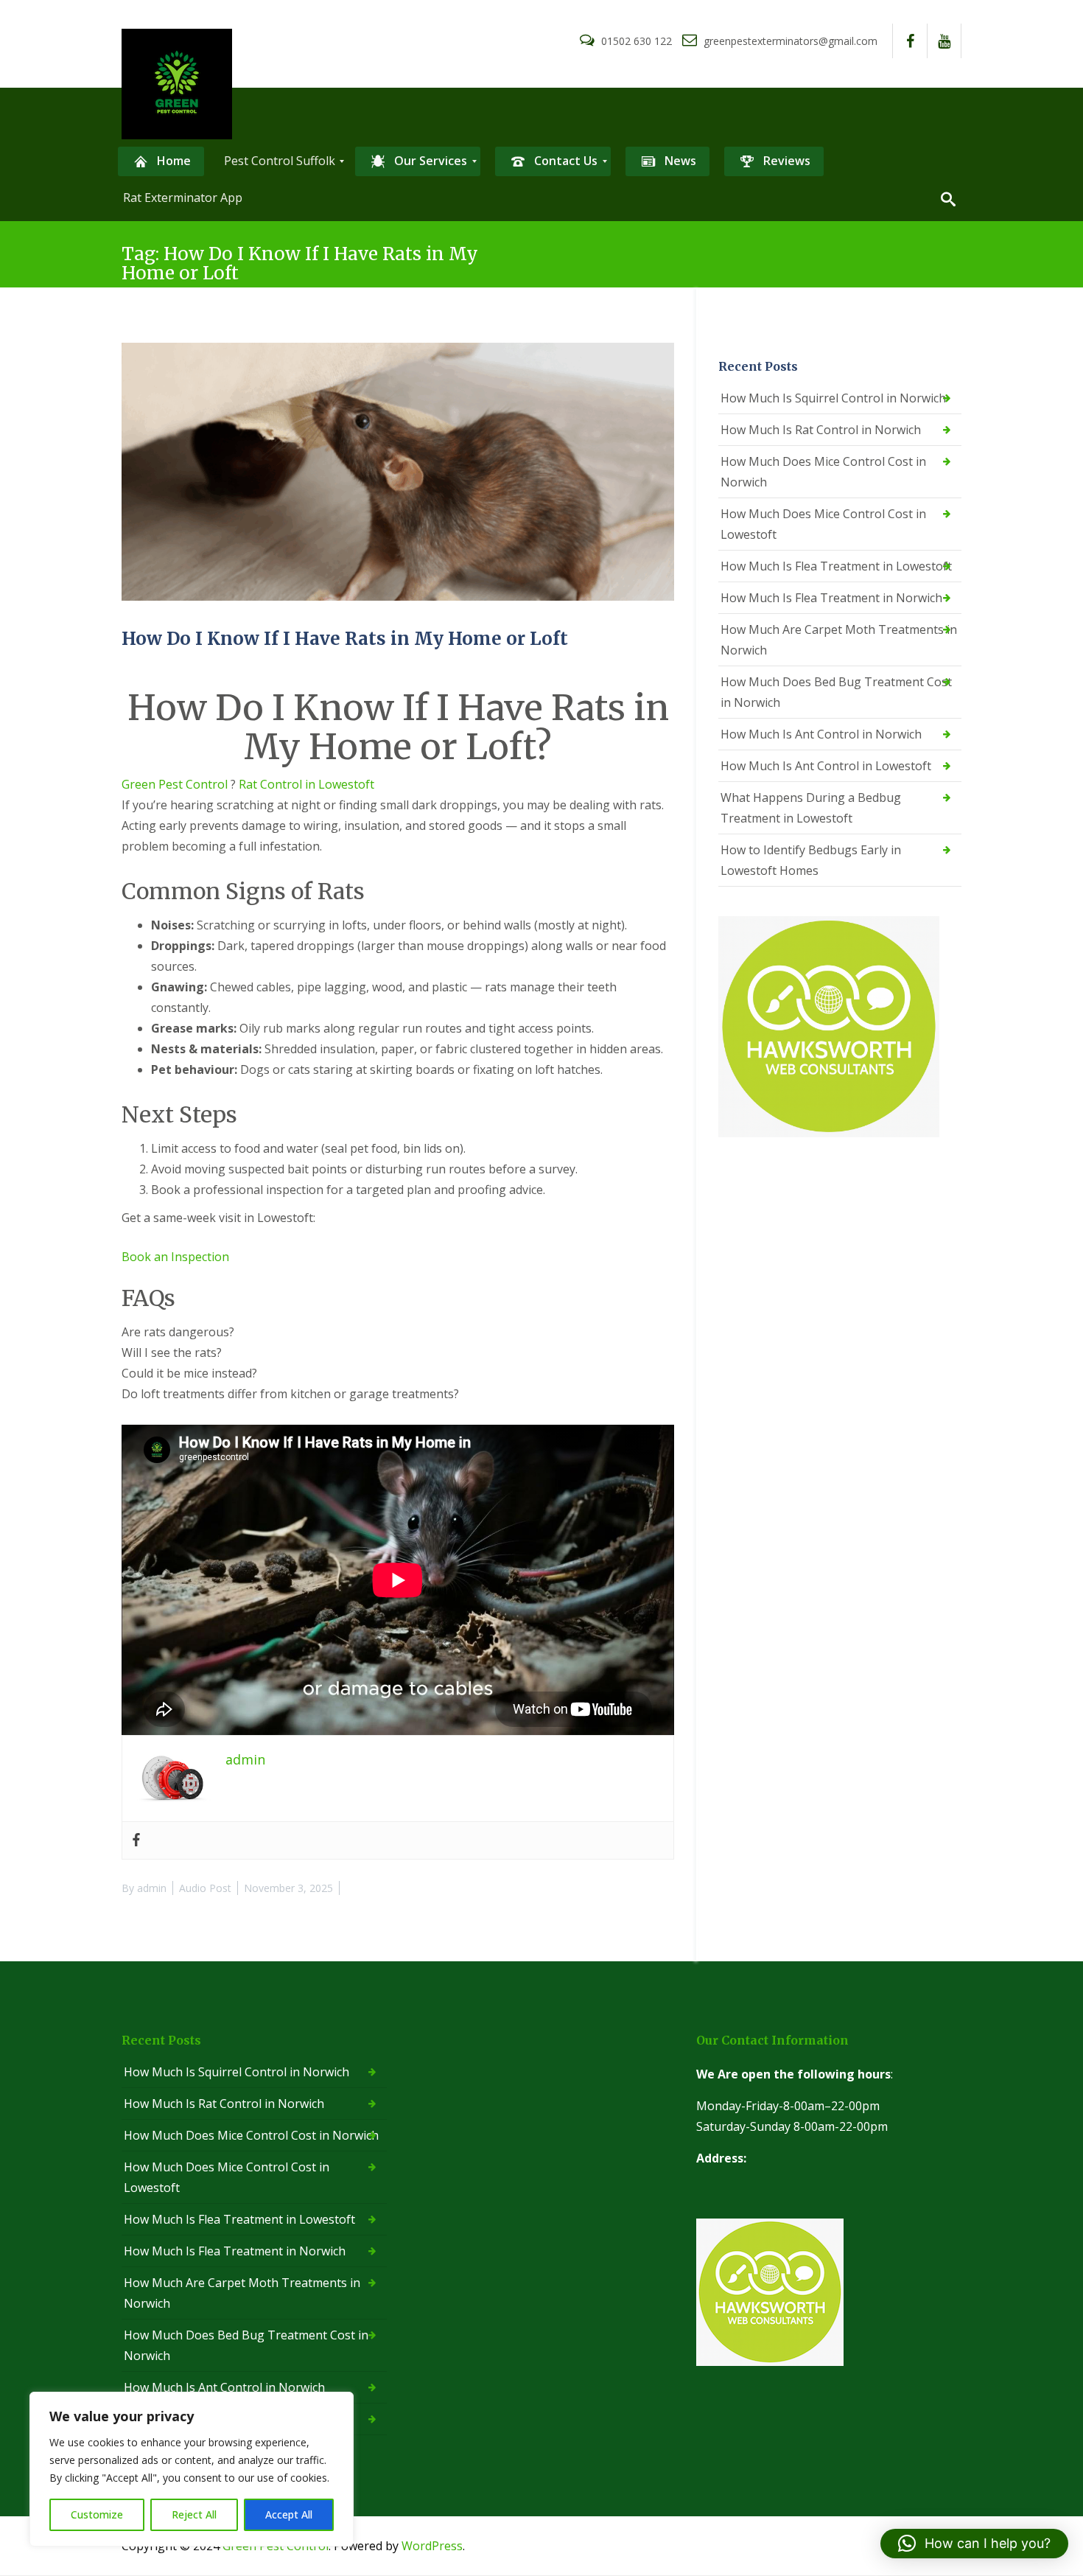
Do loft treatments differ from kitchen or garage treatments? (290, 1394)
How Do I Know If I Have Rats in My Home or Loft (345, 639)
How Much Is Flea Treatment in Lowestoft (836, 566)
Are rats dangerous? (178, 1332)
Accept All (289, 2514)
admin (152, 1888)
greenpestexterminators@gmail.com (789, 41)
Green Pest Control (175, 784)
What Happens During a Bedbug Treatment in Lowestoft (811, 808)
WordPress (432, 2546)
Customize (97, 2514)
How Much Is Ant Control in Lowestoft (826, 766)
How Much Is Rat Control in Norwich (821, 430)
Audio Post (205, 1888)
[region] (192, 2469)
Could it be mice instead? (189, 1373)
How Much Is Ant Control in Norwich (821, 734)
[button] (974, 2544)
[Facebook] (136, 1840)
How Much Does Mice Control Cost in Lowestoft (823, 524)
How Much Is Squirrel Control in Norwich (833, 398)
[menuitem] (161, 161)
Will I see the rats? (172, 1352)
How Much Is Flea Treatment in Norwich (831, 598)
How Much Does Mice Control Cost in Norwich (823, 472)
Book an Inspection (175, 1257)
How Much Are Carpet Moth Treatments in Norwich (839, 640)
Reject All (194, 2514)
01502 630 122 (637, 41)
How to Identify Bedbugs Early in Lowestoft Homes (811, 860)
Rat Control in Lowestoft (306, 784)
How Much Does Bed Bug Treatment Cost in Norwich (836, 692)
